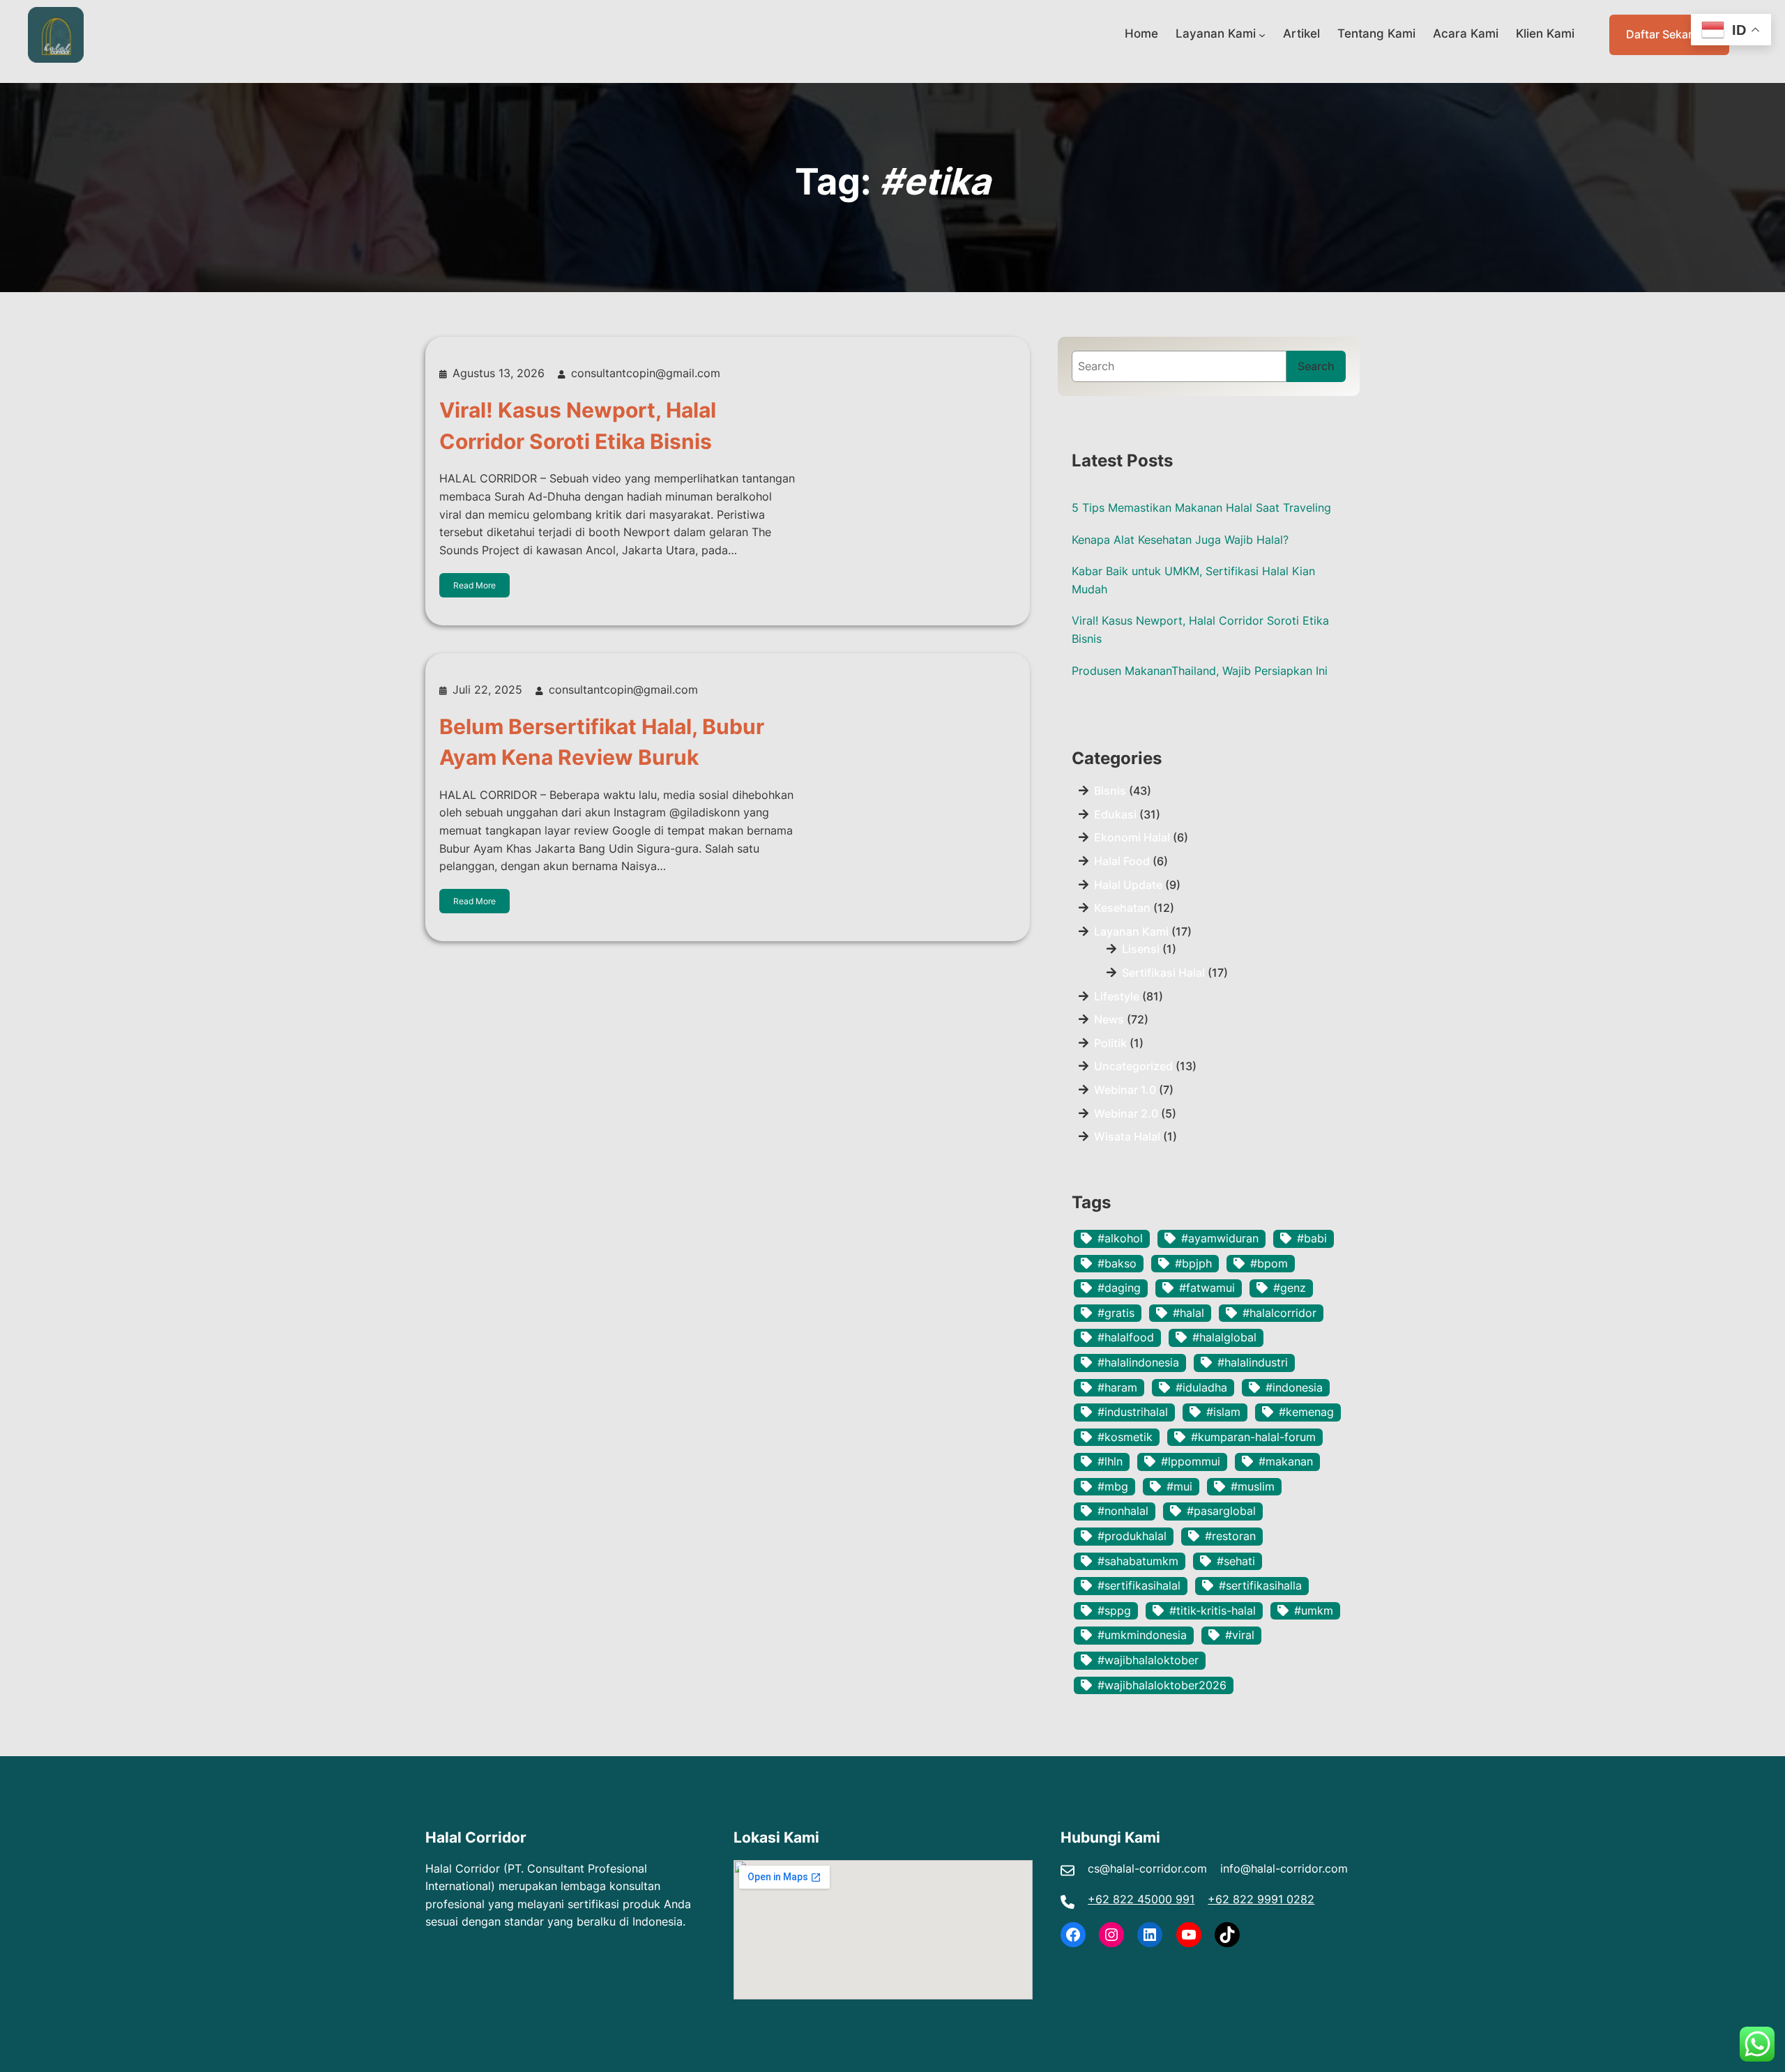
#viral (1240, 1635)
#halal (1188, 1313)
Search (1316, 366)
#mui (1179, 1486)
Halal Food (1122, 861)
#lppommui (1191, 1461)
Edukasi (1115, 814)
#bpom (1269, 1263)
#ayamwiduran (1220, 1238)
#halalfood (1126, 1337)
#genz (1290, 1288)
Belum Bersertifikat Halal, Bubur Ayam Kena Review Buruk (602, 742)
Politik (1110, 1043)
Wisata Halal (1127, 1136)
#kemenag (1306, 1412)
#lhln (1110, 1461)
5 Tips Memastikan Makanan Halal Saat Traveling (1201, 508)
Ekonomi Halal (1132, 837)
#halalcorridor (1279, 1313)
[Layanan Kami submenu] (1262, 35)
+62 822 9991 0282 (1261, 1899)
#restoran (1230, 1536)
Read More (474, 585)
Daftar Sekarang (1669, 34)
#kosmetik (1125, 1437)
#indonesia (1294, 1387)
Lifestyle (1117, 996)
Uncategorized (1133, 1066)
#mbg (1113, 1486)
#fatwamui (1207, 1288)
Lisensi (1141, 949)
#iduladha (1201, 1387)
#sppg (1114, 1610)
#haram (1117, 1387)
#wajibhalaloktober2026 (1162, 1685)
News (1109, 1019)
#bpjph (1193, 1263)
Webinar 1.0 (1125, 1090)
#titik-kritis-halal (1213, 1610)
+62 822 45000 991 (1141, 1899)
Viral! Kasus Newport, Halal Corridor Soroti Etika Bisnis (578, 425)
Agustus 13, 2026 (499, 373)
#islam (1223, 1412)
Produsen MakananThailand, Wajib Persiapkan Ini (1200, 671)
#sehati (1236, 1561)
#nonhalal (1123, 1511)
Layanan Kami (1216, 33)
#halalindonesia (1138, 1362)
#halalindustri (1253, 1362)
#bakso (1117, 1263)
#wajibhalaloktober (1148, 1660)
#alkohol (1120, 1238)
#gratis (1116, 1313)
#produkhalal (1132, 1536)
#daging (1119, 1288)
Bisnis (1110, 791)
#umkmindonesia (1142, 1635)
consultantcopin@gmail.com (646, 373)
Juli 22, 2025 (487, 690)
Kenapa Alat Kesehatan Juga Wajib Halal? (1180, 540)
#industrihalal (1133, 1412)
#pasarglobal (1221, 1511)
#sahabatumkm (1138, 1561)
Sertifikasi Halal (1163, 973)
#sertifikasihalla (1260, 1585)
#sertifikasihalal (1139, 1585)
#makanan (1286, 1461)
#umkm (1314, 1610)
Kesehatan (1122, 908)
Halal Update (1128, 885)
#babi (1312, 1238)
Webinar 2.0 (1126, 1113)
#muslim (1253, 1486)
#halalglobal (1224, 1337)
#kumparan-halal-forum (1253, 1437)
